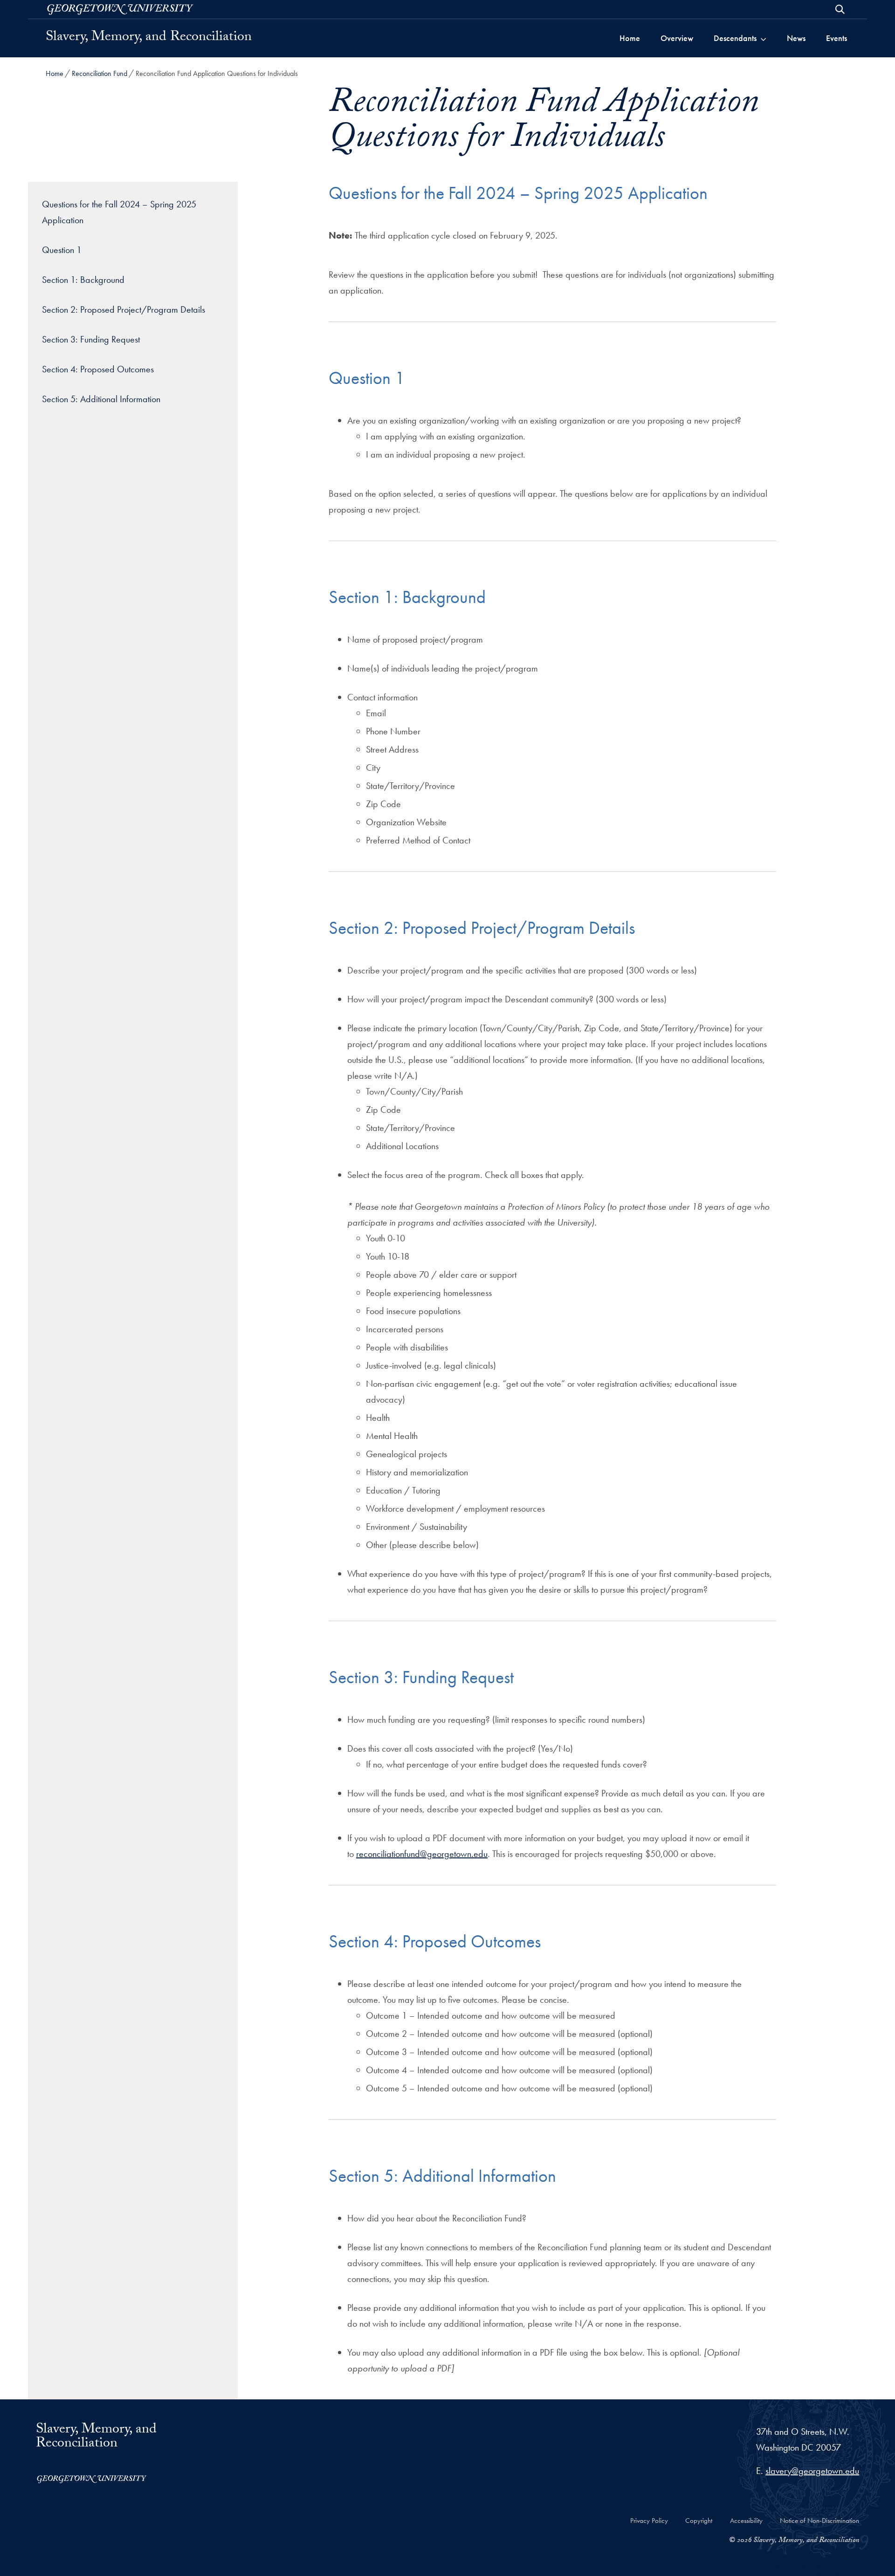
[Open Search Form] (840, 9)
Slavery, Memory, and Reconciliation (149, 38)
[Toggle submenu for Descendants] (763, 38)
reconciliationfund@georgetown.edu (422, 1854)
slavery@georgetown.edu (812, 2471)
